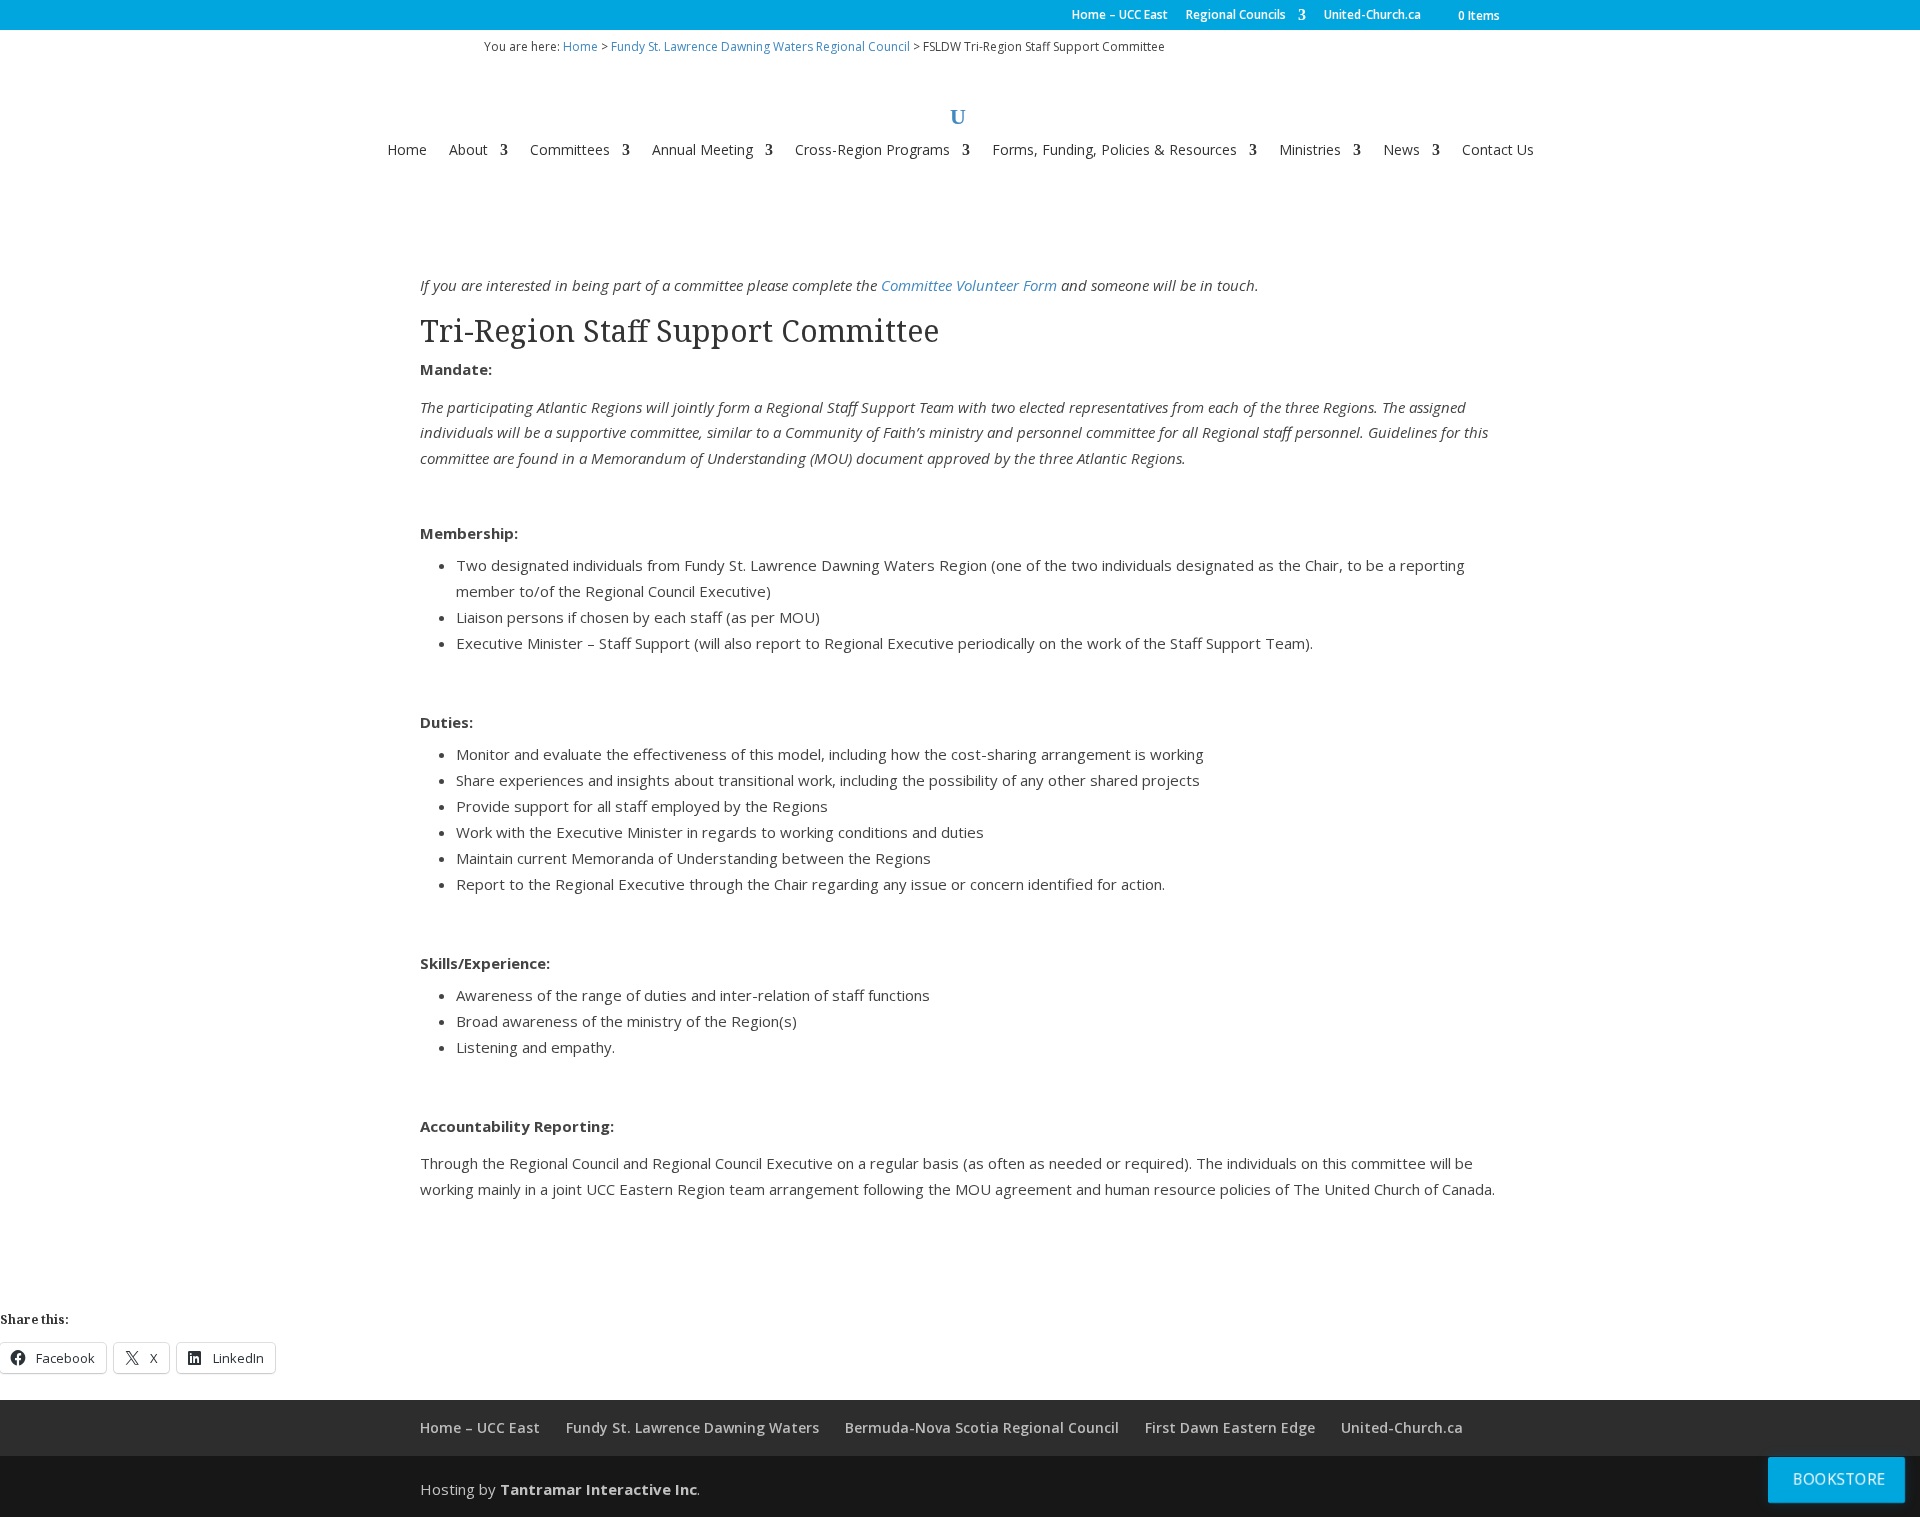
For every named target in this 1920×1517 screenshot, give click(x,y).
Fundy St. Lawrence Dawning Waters (692, 1427)
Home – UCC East (1120, 16)
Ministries (1310, 151)
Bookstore (1839, 1478)
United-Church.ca (1372, 16)
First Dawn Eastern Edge (1230, 1427)
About (468, 151)
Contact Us (1498, 151)
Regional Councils (1236, 16)
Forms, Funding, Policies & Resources (1114, 151)
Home (580, 46)
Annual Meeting (702, 151)
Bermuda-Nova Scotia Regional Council (982, 1427)
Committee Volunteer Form (969, 285)
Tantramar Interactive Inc (598, 1489)
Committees (570, 151)
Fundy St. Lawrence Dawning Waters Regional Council (760, 46)
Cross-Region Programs (872, 151)
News (1401, 151)
